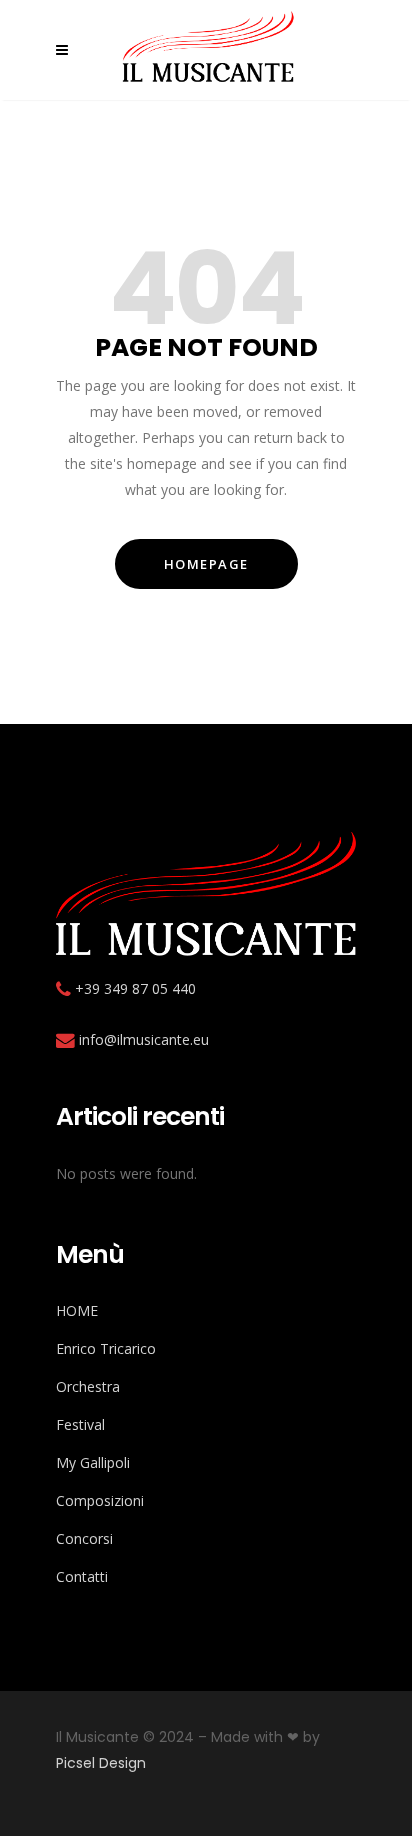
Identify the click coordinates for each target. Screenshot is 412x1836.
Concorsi (84, 1538)
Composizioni (100, 1500)
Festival (80, 1424)
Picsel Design (101, 1763)
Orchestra (88, 1386)
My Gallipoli (93, 1462)
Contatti (82, 1576)
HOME (77, 1310)
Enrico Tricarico (106, 1348)
